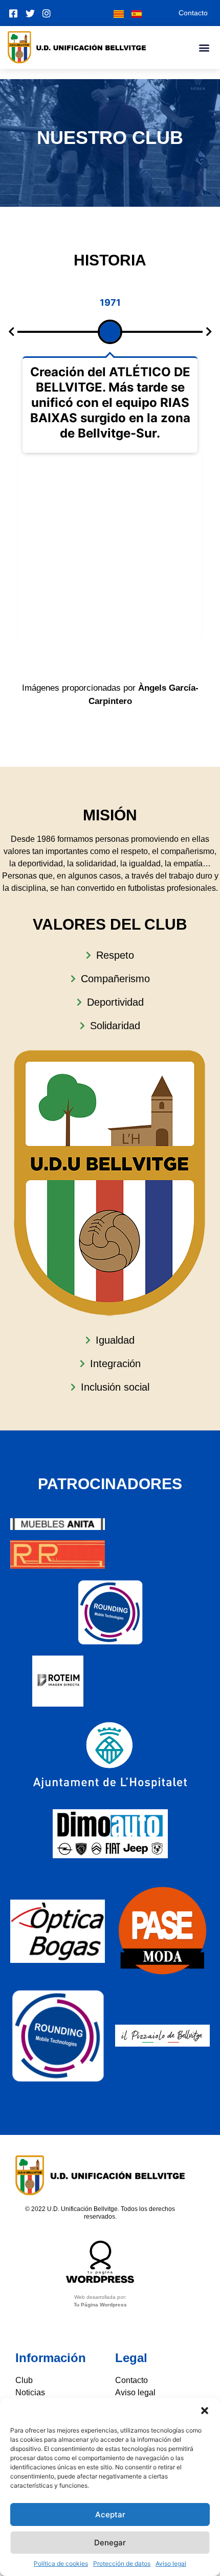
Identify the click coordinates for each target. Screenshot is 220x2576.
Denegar (110, 2543)
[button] (205, 2411)
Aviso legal (171, 2563)
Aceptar (110, 2514)
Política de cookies (61, 2563)
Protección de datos (122, 2563)
